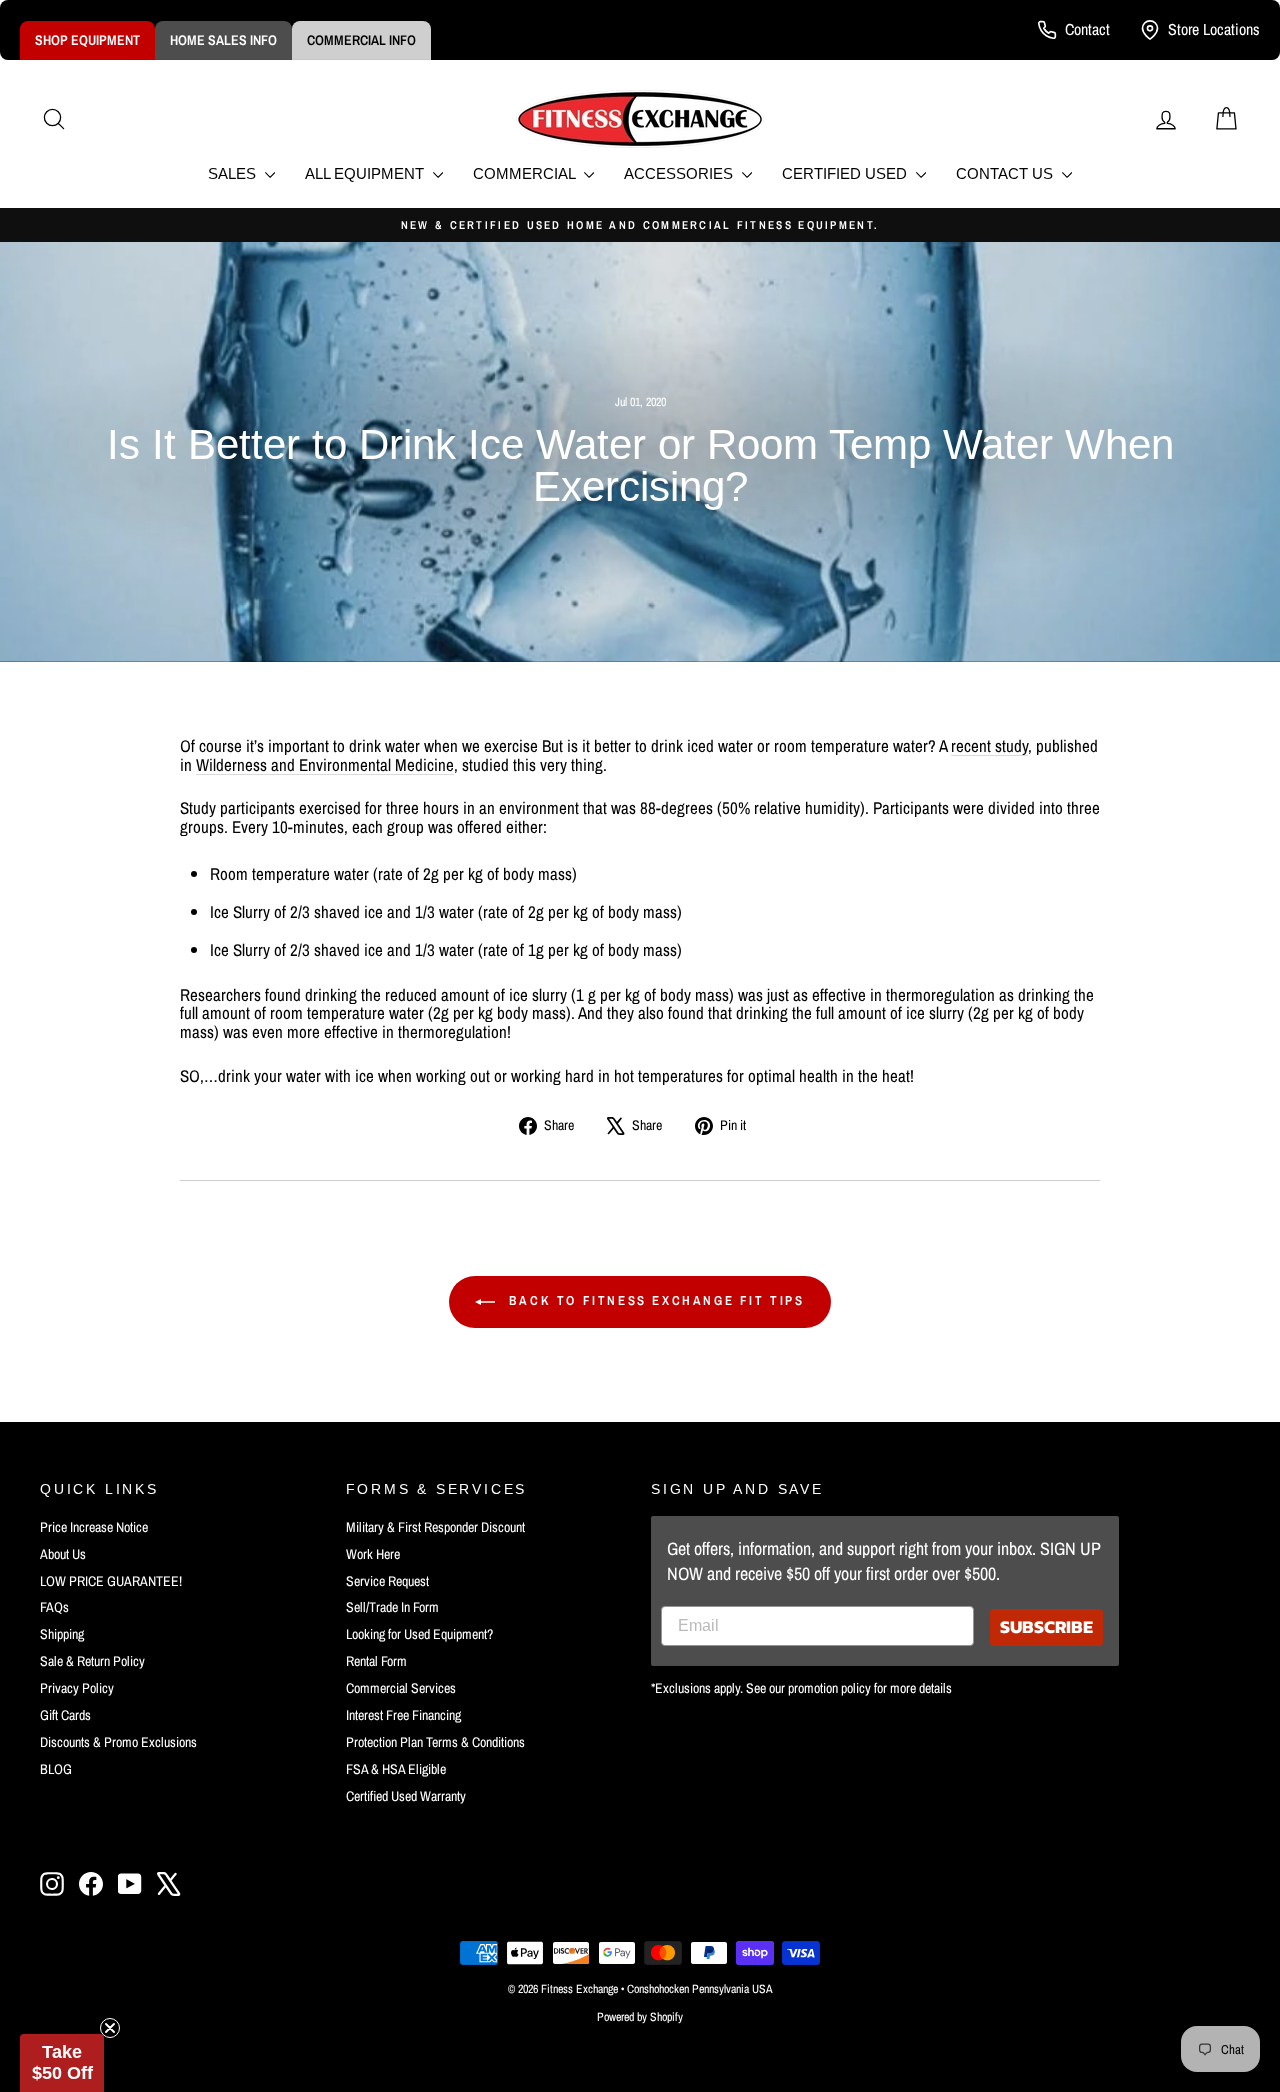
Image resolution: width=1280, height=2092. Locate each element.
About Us (63, 1554)
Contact (1087, 29)
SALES (234, 173)
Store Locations (1214, 29)
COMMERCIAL (526, 173)
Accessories (680, 173)
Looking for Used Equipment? (419, 1634)
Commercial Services (401, 1688)
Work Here (373, 1554)
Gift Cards (65, 1715)
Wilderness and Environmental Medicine (325, 764)
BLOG (56, 1769)
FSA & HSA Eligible (396, 1769)
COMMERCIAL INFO (361, 40)
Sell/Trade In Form (392, 1607)
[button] (62, 2063)
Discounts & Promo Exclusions (118, 1742)
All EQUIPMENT (366, 173)
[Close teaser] (110, 2028)
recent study (989, 745)
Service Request (387, 1581)
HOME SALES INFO (223, 40)
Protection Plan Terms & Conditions (435, 1742)
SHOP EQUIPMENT (87, 40)
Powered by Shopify (640, 2017)
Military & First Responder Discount (435, 1527)
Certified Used (846, 173)
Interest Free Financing (403, 1715)
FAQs (54, 1607)
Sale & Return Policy (92, 1661)
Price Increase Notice (94, 1527)
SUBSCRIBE (1046, 1626)
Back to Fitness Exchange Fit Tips (653, 1300)
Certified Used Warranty (406, 1796)
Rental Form (376, 1661)
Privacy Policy (77, 1688)
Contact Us (1006, 173)
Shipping (62, 1634)
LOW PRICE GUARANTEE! (111, 1581)
